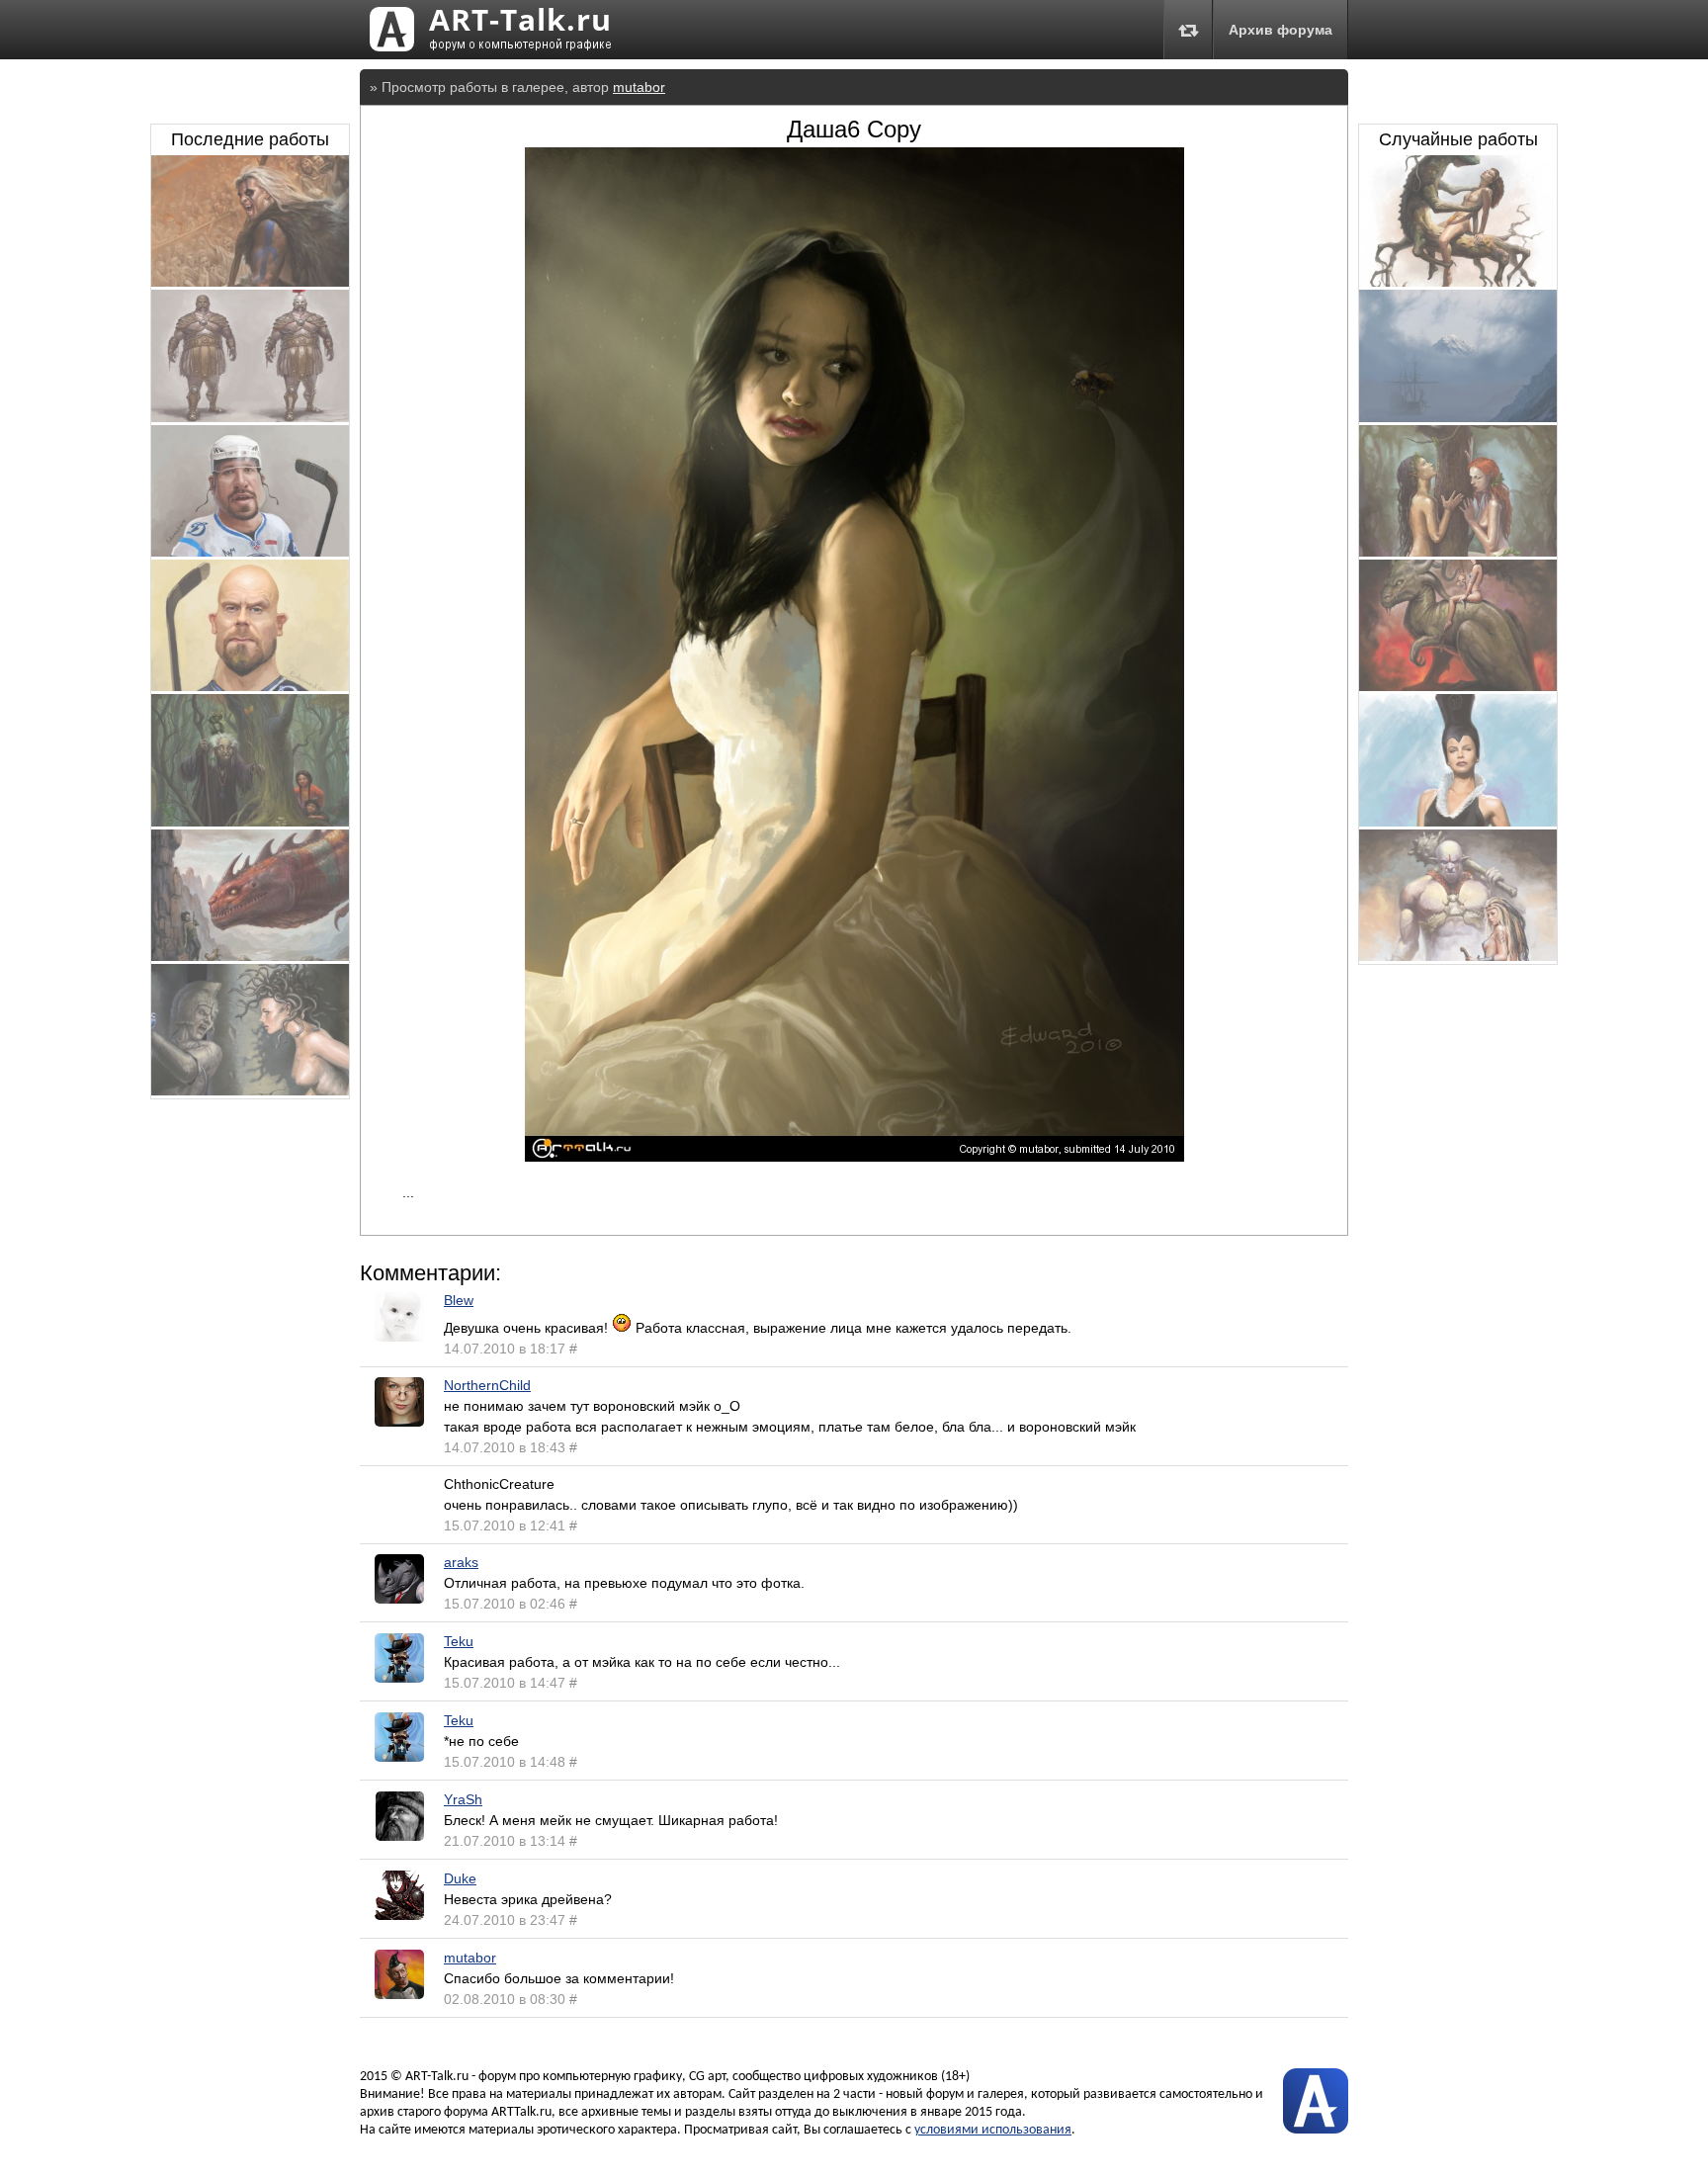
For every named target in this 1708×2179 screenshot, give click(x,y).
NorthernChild (487, 1385)
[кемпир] (250, 822)
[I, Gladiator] (250, 417)
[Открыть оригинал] (854, 1157)
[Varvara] (1458, 956)
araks (461, 1562)
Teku (459, 1641)
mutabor (639, 87)
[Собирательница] (1458, 686)
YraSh (463, 1799)
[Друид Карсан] (250, 282)
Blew (459, 1300)
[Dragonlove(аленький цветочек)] (1458, 282)
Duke (460, 1878)
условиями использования (993, 2130)
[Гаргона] (250, 1090)
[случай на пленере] (250, 956)
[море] (1458, 417)
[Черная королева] (1458, 822)
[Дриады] (1458, 552)
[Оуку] (250, 686)
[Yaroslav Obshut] (250, 552)
